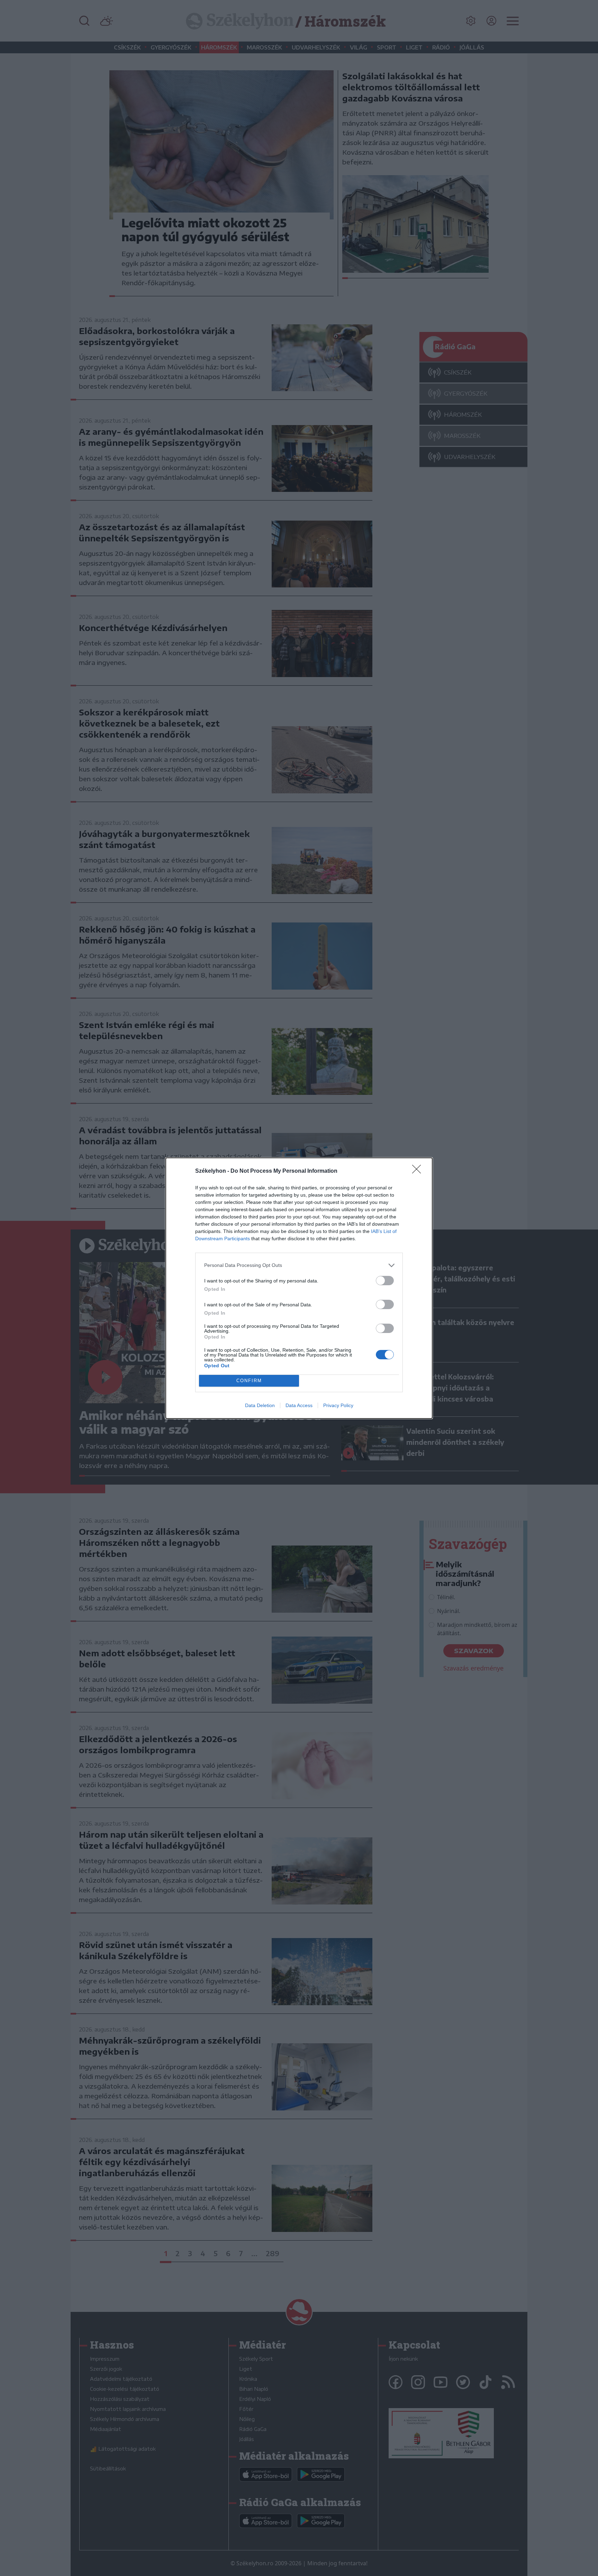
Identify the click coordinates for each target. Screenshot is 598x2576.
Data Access (299, 1405)
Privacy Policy (338, 1405)
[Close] (419, 1171)
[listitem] (299, 1265)
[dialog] (299, 1288)
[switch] (385, 1281)
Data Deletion (260, 1405)
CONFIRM (249, 1381)
